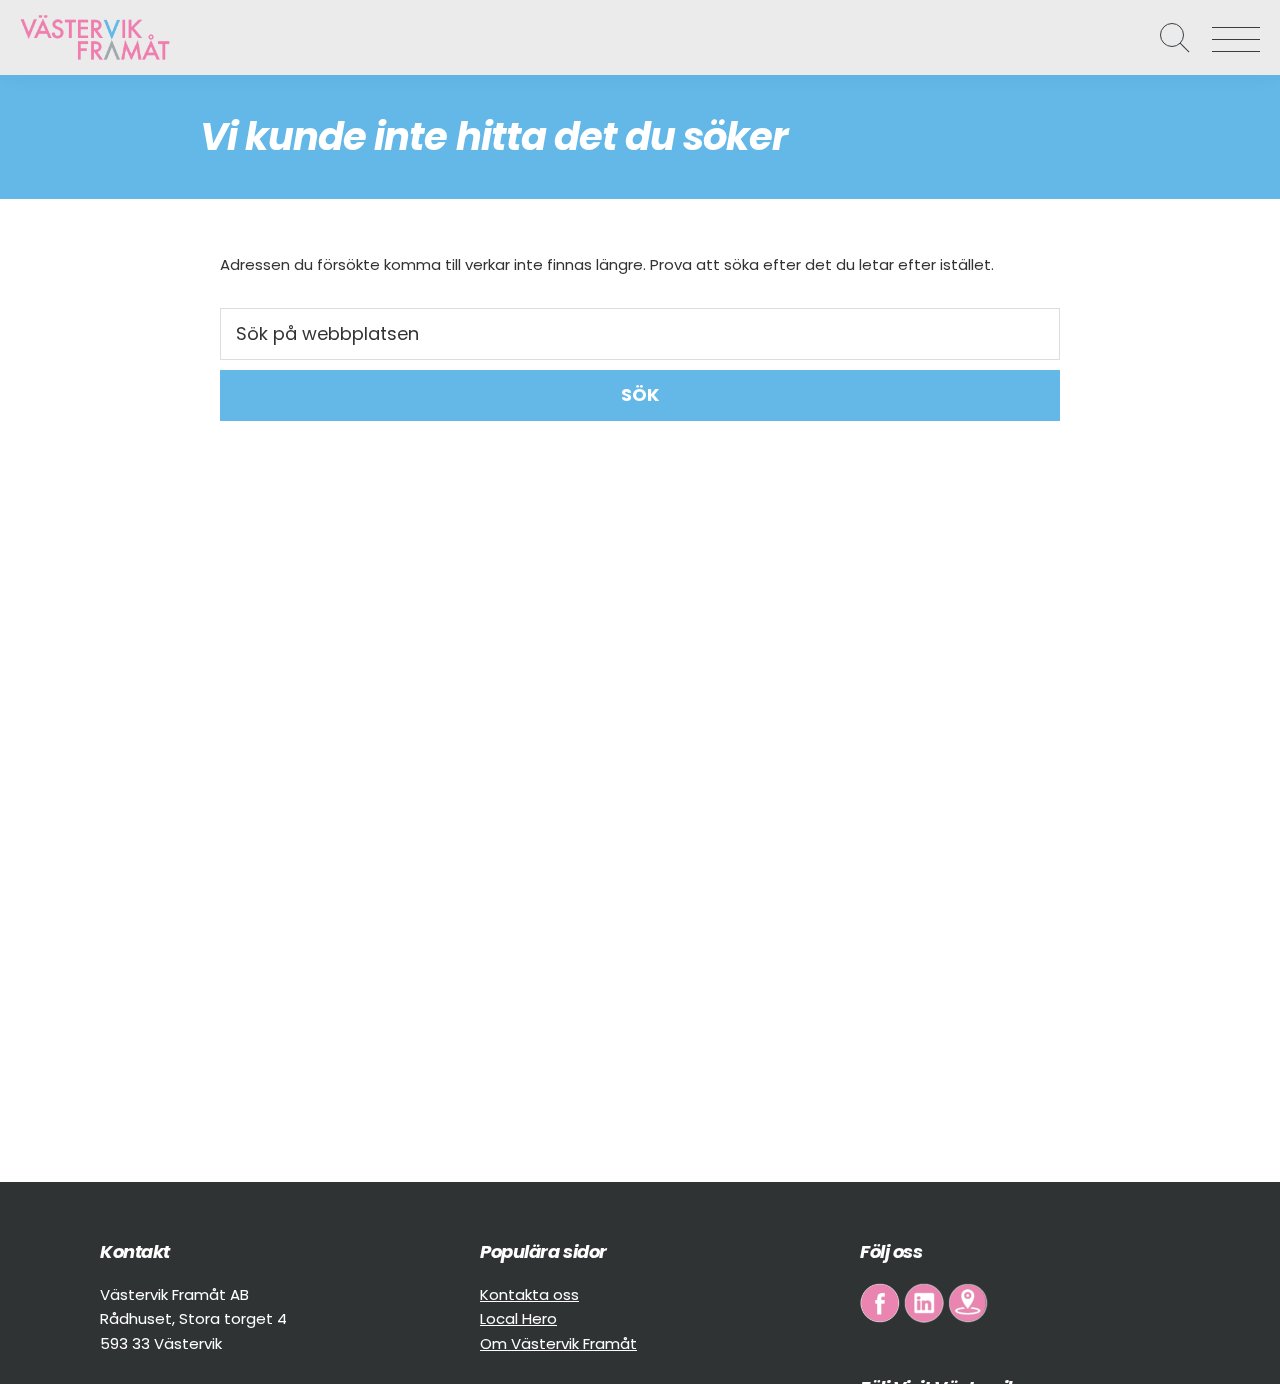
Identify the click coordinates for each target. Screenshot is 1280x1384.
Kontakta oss (529, 1294)
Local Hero (518, 1318)
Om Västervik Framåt (558, 1343)
